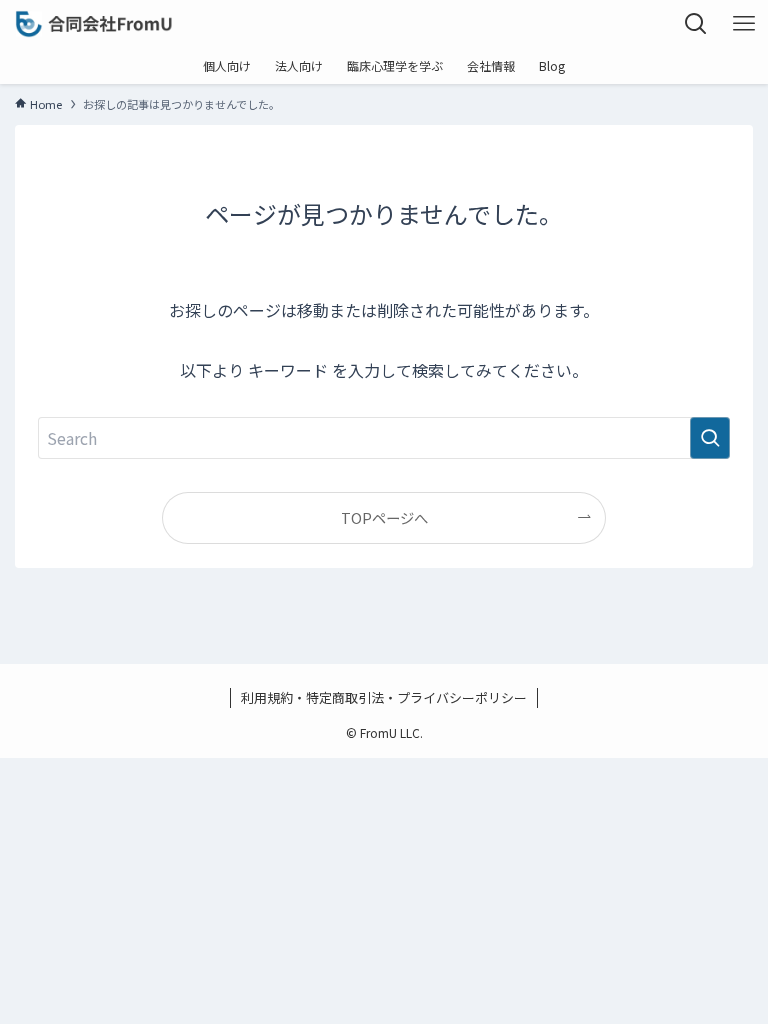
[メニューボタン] (744, 24)
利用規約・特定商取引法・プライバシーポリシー (384, 697)
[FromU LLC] (94, 24)
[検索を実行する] (710, 438)
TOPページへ (384, 517)
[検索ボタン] (696, 24)
